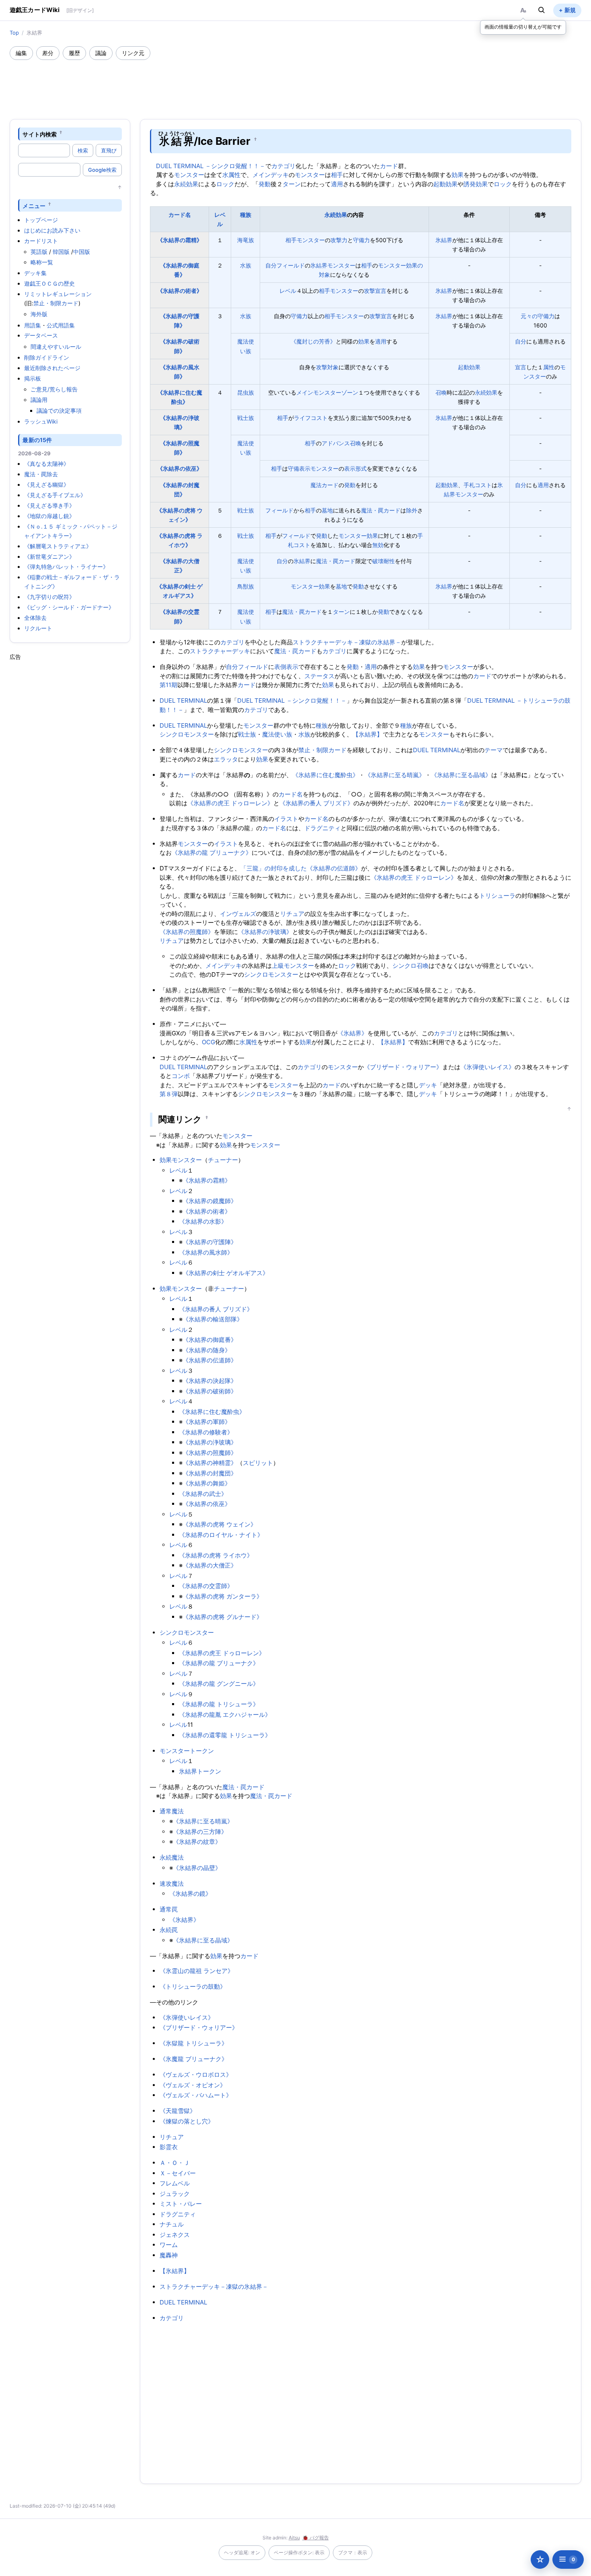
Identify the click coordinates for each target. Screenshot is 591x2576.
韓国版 (61, 252)
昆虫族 (246, 392)
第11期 (168, 685)
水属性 (231, 175)
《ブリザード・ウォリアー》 (403, 1067)
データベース (41, 335)
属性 (549, 367)
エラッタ (226, 759)
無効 (378, 545)
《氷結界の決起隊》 (210, 1381)
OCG (208, 1042)
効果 (458, 175)
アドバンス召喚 (341, 443)
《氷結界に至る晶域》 (461, 775)
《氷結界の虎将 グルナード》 (223, 1617)
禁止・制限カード (56, 303)
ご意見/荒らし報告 (54, 389)
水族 (246, 265)
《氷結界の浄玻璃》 (265, 932)
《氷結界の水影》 (203, 1221)
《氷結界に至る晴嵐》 (395, 775)
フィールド (291, 265)
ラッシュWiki (41, 421)
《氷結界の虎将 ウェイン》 (220, 1524)
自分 (271, 265)
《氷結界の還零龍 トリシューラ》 (225, 1735)
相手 (337, 175)
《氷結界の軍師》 (207, 1422)
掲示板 (33, 378)
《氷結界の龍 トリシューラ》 (219, 1704)
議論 (101, 53)
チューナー (223, 1160)
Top (14, 33)
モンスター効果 (358, 536)
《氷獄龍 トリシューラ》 (194, 2043)
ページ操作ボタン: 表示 (299, 2552)
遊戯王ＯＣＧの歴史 (49, 283)
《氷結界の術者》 (180, 291)
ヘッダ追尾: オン (242, 2552)
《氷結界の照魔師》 (187, 932)
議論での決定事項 (59, 410)
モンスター (189, 175)
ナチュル (172, 2224)
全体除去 (35, 618)
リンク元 (133, 53)
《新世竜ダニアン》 (49, 557)
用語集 (33, 325)
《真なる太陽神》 (47, 464)
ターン (292, 184)
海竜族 (246, 240)
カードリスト (41, 241)
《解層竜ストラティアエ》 (58, 546)
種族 (246, 215)
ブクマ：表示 (353, 2552)
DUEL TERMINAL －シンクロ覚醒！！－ (211, 166)
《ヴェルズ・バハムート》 (196, 2095)
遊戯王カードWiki (35, 10)
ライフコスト (311, 418)
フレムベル (175, 2183)
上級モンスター (293, 966)
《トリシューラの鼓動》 (193, 1987)
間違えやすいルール (56, 347)
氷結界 (444, 240)
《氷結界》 (352, 1033)
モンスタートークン (187, 1751)
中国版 (82, 252)
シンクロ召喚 (410, 966)
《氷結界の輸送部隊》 (213, 1319)
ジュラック (175, 2194)
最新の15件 (37, 440)
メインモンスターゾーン (327, 392)
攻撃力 (339, 240)
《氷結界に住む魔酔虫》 (325, 775)
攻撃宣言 (375, 291)
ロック (225, 184)
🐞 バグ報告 (316, 2538)
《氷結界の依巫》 (180, 468)
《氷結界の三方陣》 (200, 1832)
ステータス (319, 676)
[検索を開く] (542, 10)
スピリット (258, 1463)
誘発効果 (476, 184)
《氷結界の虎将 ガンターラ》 (223, 1596)
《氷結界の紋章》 (197, 1842)
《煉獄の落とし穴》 (187, 2121)
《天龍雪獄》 (178, 2111)
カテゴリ (283, 166)
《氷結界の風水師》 (206, 1252)
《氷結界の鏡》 (190, 1894)
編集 (21, 53)
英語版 (39, 252)
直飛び (109, 150)
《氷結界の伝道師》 (334, 868)
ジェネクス (175, 2235)
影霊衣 (169, 2147)
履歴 (74, 53)
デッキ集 (35, 273)
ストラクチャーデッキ (220, 651)
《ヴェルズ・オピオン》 (193, 2085)
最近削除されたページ (52, 368)
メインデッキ (271, 175)
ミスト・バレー (181, 2204)
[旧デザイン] (80, 10)
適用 (337, 184)
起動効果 (445, 184)
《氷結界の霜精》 (180, 240)
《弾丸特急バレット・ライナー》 (66, 567)
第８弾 (169, 1094)
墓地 (327, 510)
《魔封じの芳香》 (313, 341)
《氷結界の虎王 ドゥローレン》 (230, 803)
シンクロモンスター (187, 734)
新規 (570, 10)
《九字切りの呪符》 (49, 597)
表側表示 (286, 667)
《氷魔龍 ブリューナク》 (194, 2059)
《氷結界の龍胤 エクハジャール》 (225, 1715)
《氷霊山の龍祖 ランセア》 (197, 1971)
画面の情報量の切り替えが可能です (523, 27)
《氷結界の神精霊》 (210, 1463)
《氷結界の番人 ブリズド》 (316, 803)
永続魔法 (172, 1857)
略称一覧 (42, 262)
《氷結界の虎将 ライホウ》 (216, 1555)
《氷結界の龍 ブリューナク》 (212, 853)
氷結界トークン (200, 1771)
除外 (412, 510)
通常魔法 (172, 1811)
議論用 (39, 400)
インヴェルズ (238, 914)
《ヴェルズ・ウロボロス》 (196, 2075)
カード (389, 166)
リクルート (38, 628)
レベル (288, 291)
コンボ (181, 1076)
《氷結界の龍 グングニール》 (219, 1684)
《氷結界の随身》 (207, 1350)
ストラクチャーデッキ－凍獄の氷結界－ (347, 642)
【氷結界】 (368, 734)
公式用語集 (61, 325)
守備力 (361, 240)
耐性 (389, 561)
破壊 (378, 561)
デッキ (428, 1085)
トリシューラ (497, 896)
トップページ (41, 220)
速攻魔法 (172, 1884)
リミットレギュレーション (58, 294)
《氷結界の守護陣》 (210, 1242)
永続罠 (169, 1930)
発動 (265, 184)
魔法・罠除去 (41, 474)
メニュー (34, 205)
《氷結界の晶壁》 (197, 1868)
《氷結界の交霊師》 (206, 1586)
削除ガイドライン (47, 357)
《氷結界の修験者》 (206, 1432)
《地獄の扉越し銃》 (49, 516)
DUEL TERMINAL (183, 701)
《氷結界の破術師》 (210, 1391)
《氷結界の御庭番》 (210, 1340)
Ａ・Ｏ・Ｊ (175, 2163)
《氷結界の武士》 (203, 1494)
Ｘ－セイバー (178, 2173)
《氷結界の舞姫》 (207, 1483)
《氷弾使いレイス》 (487, 1067)
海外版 (39, 314)
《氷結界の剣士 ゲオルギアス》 (226, 1273)
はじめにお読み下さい (52, 230)
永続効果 (186, 184)
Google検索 (102, 170)
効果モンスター (181, 1160)
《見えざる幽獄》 (47, 485)
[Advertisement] (295, 82)
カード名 (180, 215)
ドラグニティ (322, 828)
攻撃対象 (327, 367)
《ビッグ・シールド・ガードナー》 (69, 607)
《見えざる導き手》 (49, 505)
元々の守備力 (538, 316)
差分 (48, 53)
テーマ (494, 750)
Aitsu (294, 2538)
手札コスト (478, 485)
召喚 (441, 392)
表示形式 (355, 468)
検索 (83, 150)
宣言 (521, 367)
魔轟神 (169, 2255)
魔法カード (324, 485)
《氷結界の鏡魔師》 (210, 1201)
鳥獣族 (246, 586)
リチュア (292, 914)
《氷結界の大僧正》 (210, 1565)
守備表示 (299, 468)
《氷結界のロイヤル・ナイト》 (221, 1535)
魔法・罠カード (381, 510)
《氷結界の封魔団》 (210, 1473)
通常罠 (169, 1909)
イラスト (286, 819)
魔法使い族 (277, 734)
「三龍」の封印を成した (274, 868)
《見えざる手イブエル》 (55, 495)
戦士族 (246, 418)
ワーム (169, 2245)
